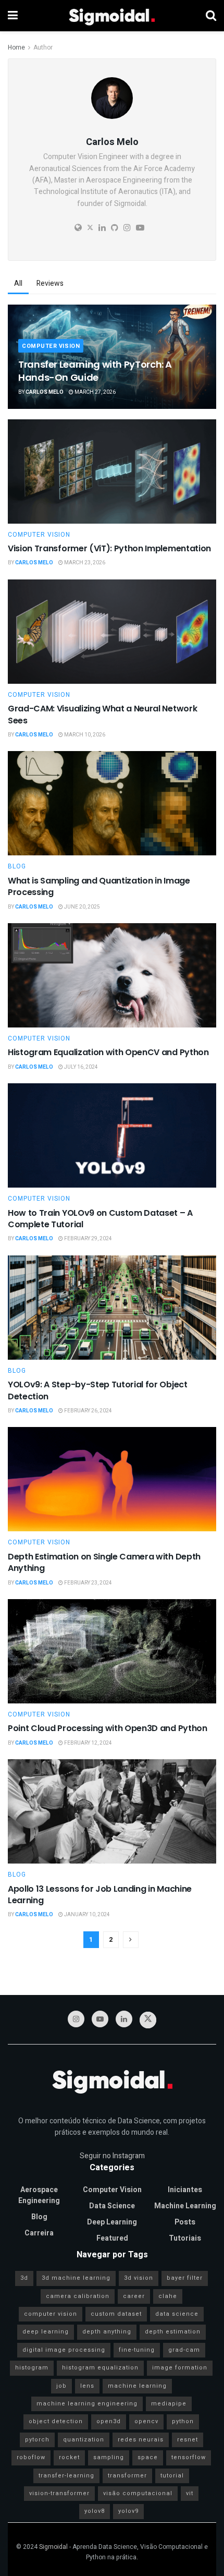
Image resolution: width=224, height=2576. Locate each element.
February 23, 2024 (88, 1583)
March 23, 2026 (84, 563)
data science (177, 2314)
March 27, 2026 (95, 392)
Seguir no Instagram (112, 2156)
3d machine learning (76, 2278)
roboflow (31, 2457)
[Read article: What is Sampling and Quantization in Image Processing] (112, 803)
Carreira (39, 2233)
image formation (180, 2368)
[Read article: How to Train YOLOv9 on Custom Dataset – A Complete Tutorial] (112, 1135)
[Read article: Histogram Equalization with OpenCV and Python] (112, 975)
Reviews (50, 283)
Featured (112, 2238)
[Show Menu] (13, 16)
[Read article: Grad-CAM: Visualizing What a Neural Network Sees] (112, 632)
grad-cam (184, 2350)
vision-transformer (59, 2493)
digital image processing (64, 2350)
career (134, 2296)
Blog (17, 866)
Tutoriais (185, 2238)
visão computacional (138, 2493)
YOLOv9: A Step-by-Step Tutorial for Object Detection (98, 1390)
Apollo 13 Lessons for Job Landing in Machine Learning (100, 1895)
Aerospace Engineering (39, 2195)
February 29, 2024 (88, 1239)
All (18, 283)
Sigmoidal (53, 2547)
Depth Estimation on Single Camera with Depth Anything (104, 1562)
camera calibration (78, 2296)
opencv (146, 2421)
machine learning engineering (87, 2404)
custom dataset (116, 2314)
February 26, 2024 (88, 1411)
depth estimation (173, 2332)
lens (87, 2386)
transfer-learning (66, 2476)
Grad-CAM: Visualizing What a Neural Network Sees (102, 714)
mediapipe (169, 2404)
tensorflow (189, 2457)
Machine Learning (185, 2206)
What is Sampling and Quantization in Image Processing (99, 886)
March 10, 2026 (84, 735)
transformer (127, 2476)
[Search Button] (211, 16)
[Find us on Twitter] (148, 2020)
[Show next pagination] (131, 1940)
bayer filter (185, 2278)
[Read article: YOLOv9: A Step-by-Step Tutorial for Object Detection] (112, 1308)
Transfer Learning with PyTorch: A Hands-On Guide (95, 371)
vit (190, 2493)
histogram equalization (100, 2368)
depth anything (107, 2332)
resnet (188, 2440)
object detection (56, 2421)
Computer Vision (51, 346)
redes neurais (141, 2440)
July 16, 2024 (80, 1067)
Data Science (112, 2206)
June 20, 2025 (82, 907)
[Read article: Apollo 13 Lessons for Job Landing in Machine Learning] (112, 1811)
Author (43, 47)
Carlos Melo (45, 392)
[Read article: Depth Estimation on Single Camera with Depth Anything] (112, 1479)
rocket (69, 2457)
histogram (32, 2368)
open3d (109, 2421)
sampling (109, 2457)
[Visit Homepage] (112, 16)
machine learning (137, 2386)
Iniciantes (185, 2190)
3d (24, 2278)
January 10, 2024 (86, 1915)
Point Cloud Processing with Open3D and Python (108, 1728)
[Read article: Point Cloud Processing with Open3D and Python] (112, 1651)
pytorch (37, 2440)
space (148, 2457)
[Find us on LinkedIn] (124, 2019)
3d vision (139, 2278)
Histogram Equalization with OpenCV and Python (108, 1052)
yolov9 (128, 2511)
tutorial (172, 2476)
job (61, 2386)
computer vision (51, 2314)
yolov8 (95, 2511)
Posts (185, 2222)
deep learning (46, 2332)
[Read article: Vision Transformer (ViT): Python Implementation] (112, 471)
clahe (168, 2296)
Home (16, 47)
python (183, 2421)
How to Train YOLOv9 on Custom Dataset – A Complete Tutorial (100, 1219)
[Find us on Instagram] (76, 2019)
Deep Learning (112, 2222)
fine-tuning (137, 2350)
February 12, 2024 (88, 1743)
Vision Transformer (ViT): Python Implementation (109, 548)
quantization (84, 2440)
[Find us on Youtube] (100, 2019)
